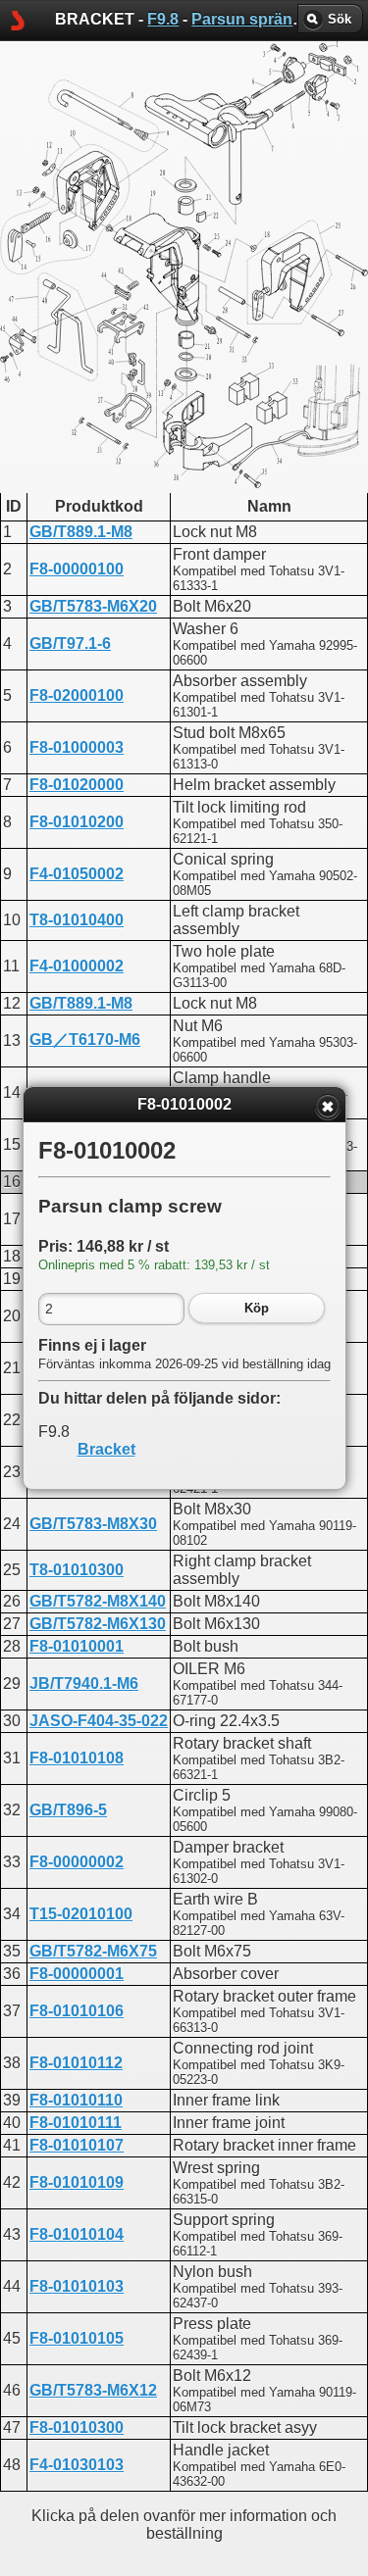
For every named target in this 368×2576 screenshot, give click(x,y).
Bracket (106, 1449)
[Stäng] (328, 1107)
